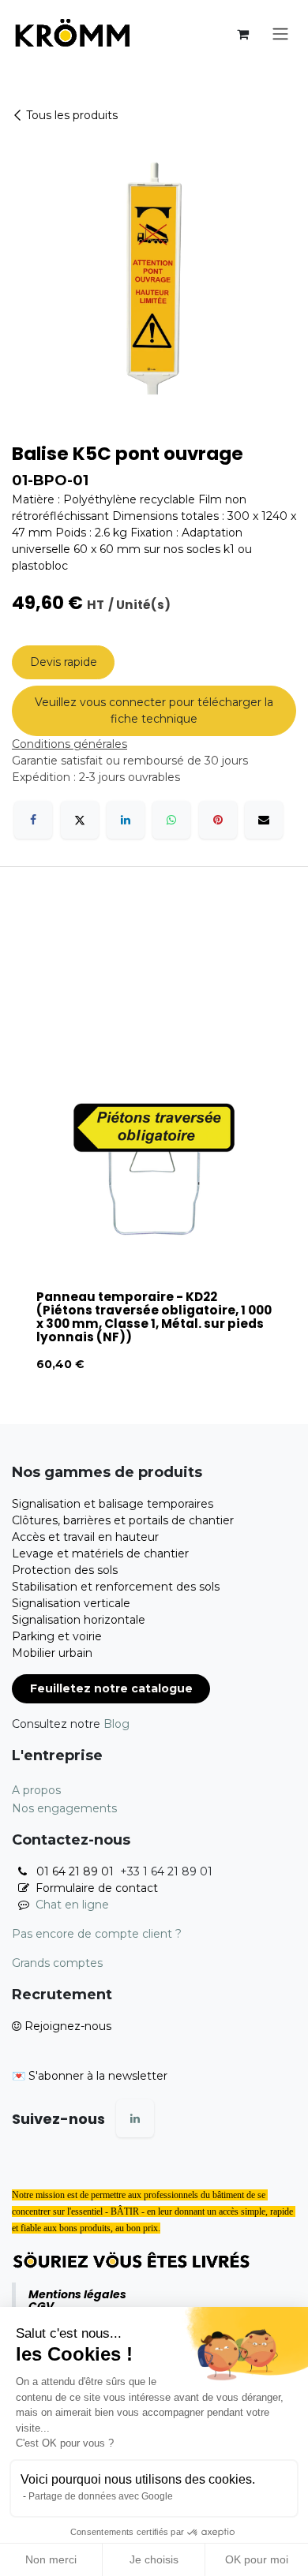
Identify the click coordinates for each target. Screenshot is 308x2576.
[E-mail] (264, 820)
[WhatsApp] (171, 820)
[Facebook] (33, 820)
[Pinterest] (218, 820)
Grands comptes (57, 1963)
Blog (116, 1724)
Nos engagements (64, 1808)
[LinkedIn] (126, 820)
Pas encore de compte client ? (97, 1934)
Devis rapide (64, 662)
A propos (36, 1790)
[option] (154, 1202)
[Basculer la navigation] (280, 34)
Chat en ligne (72, 1905)
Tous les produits (72, 115)
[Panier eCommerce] (242, 34)
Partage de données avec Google (101, 2496)
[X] (80, 820)
